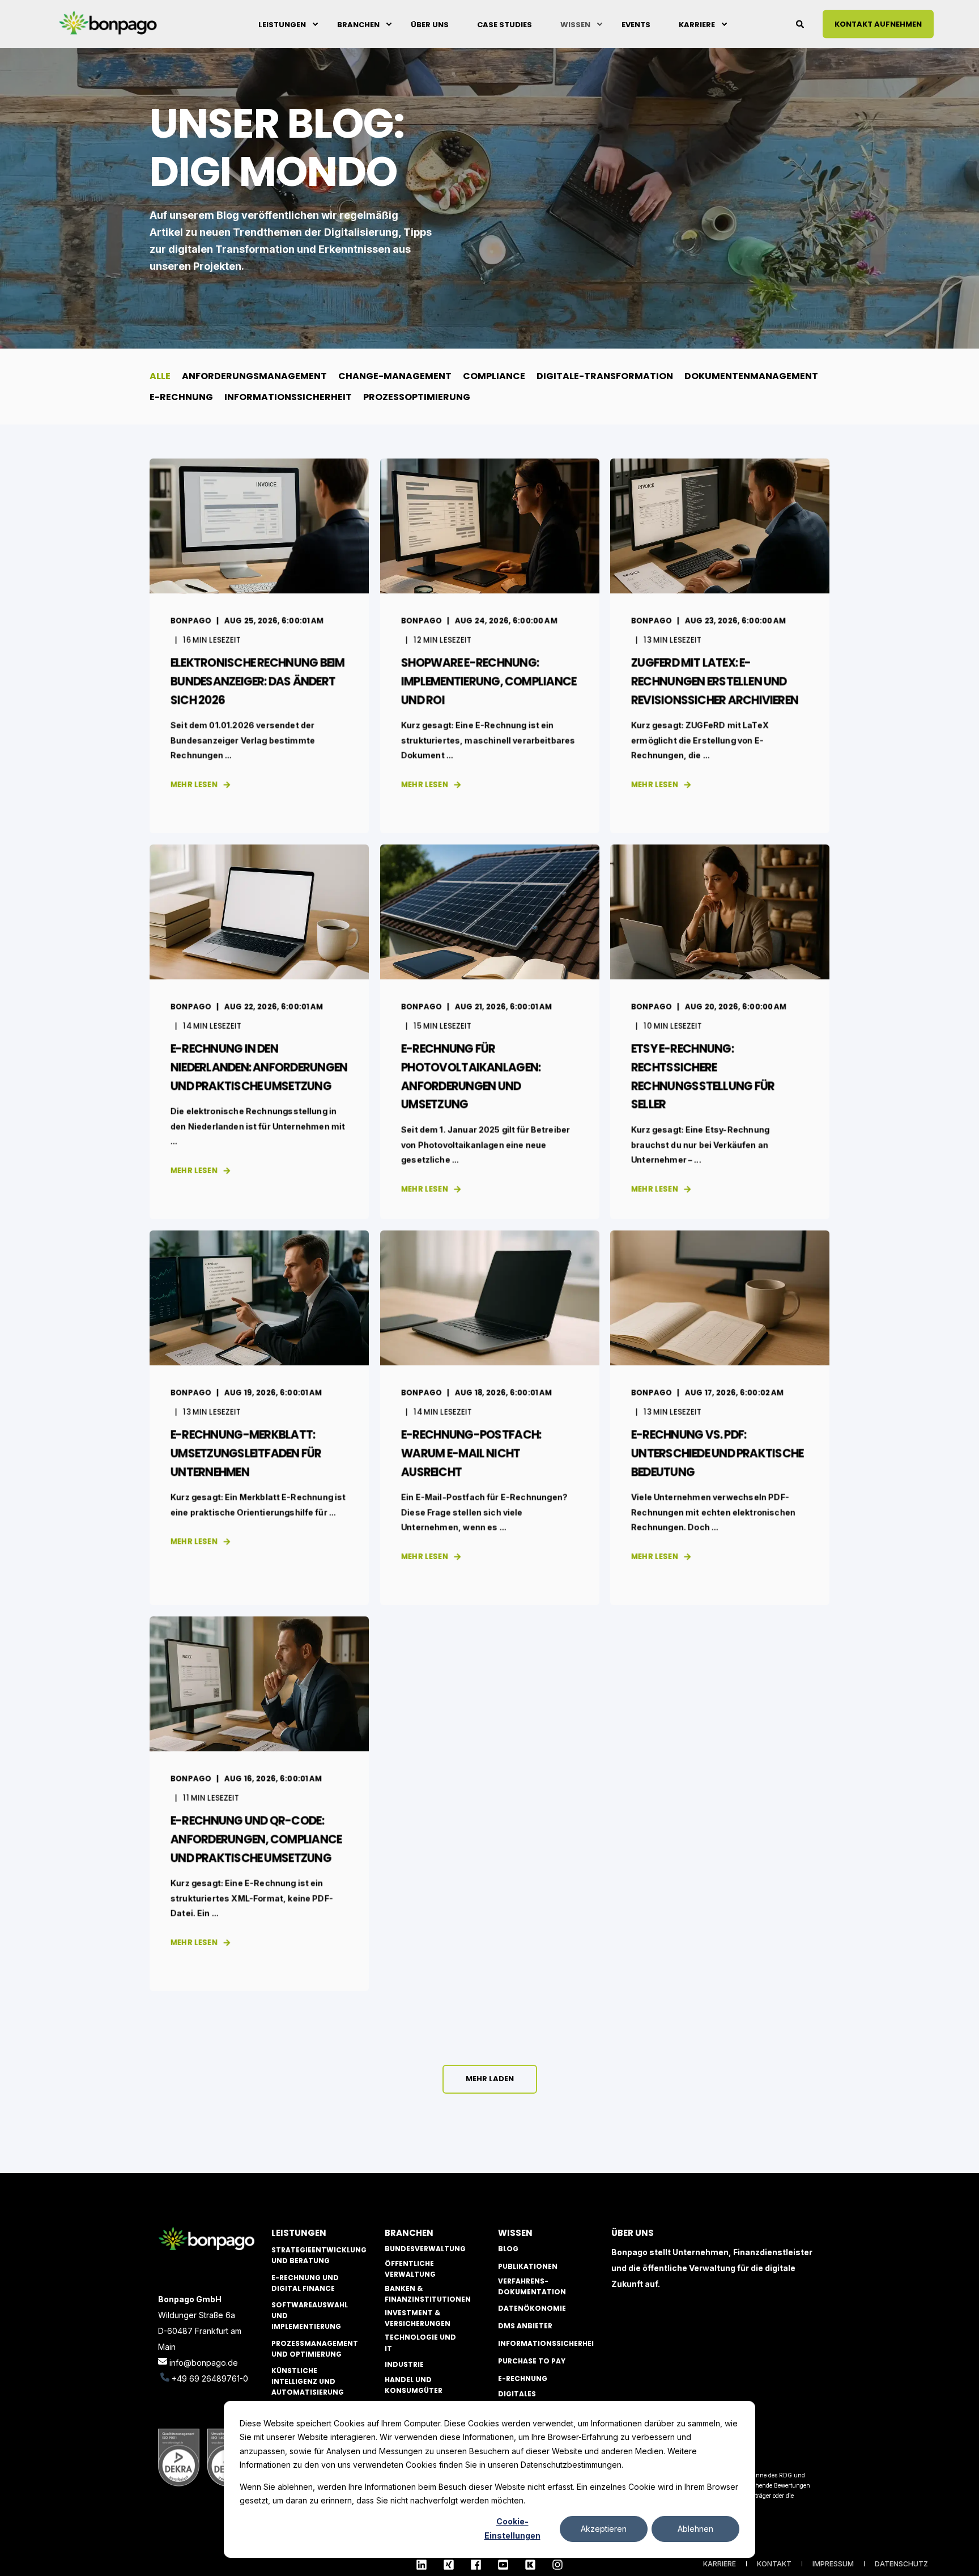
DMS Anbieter (525, 2326)
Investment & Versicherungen (418, 2318)
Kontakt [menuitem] (774, 2564)
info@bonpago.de (204, 2363)
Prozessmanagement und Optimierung (315, 2349)
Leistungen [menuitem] (282, 24)
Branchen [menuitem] (358, 24)
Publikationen (528, 2266)
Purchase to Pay (532, 2361)
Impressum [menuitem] (833, 2564)
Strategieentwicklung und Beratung (319, 2255)
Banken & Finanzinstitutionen (428, 2294)
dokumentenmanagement (751, 376)
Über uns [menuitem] (430, 24)
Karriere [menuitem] (697, 24)
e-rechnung (181, 397)
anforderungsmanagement (254, 376)
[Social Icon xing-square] (449, 2565)
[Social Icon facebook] (476, 2565)
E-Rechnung (523, 2378)
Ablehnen (695, 2529)
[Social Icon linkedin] (425, 2565)
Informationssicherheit (548, 2343)
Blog (508, 2249)
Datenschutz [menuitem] (901, 2564)
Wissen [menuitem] (575, 24)
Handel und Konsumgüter (414, 2385)
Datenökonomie (532, 2308)
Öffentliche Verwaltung (410, 2269)
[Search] (801, 23)
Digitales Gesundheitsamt (532, 2399)
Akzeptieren (604, 2529)
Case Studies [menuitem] (505, 24)
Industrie (404, 2364)
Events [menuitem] (636, 24)
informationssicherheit (288, 397)
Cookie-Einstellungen (512, 2528)
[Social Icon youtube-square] (503, 2565)
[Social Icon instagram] (554, 2565)
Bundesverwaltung (425, 2249)
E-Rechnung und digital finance (305, 2283)
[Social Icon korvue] (530, 2565)
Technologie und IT (420, 2342)
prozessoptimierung (417, 397)
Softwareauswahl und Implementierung (310, 2316)
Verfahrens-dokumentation (532, 2286)
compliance (494, 376)
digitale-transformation (605, 376)
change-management (395, 376)
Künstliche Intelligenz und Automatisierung (308, 2381)
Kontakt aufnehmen (878, 24)
